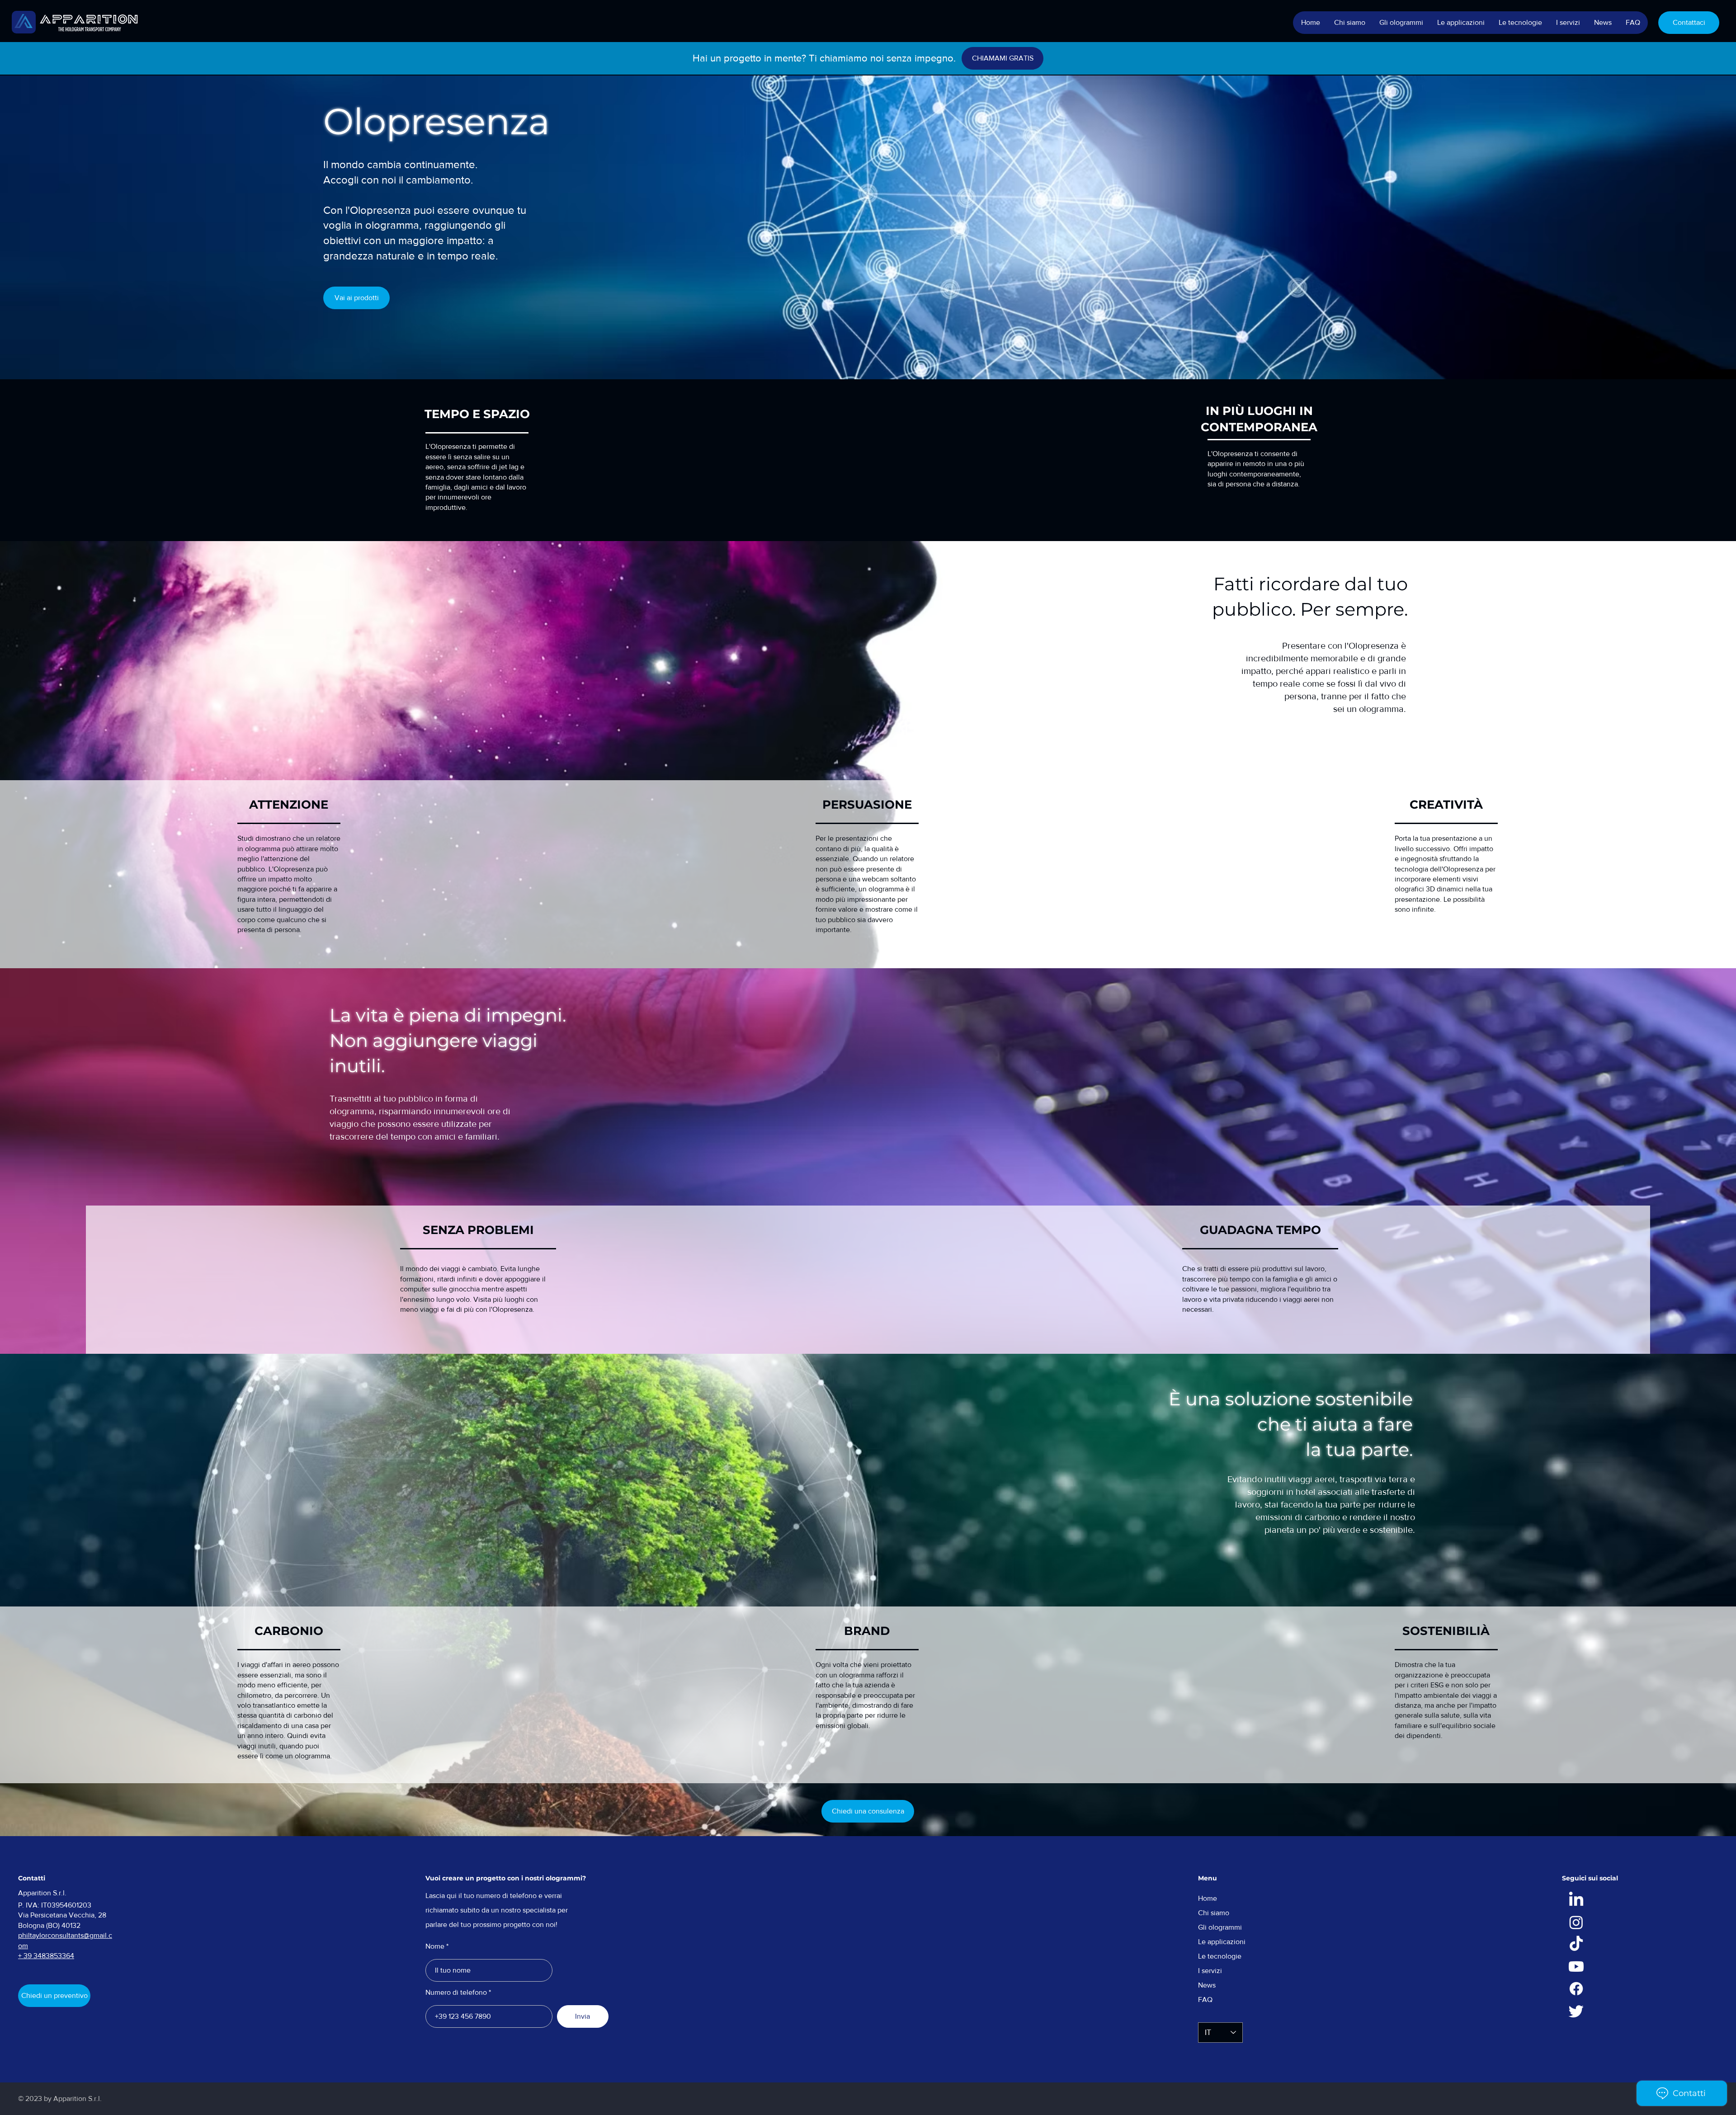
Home (1208, 1898)
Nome (435, 1946)
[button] (1401, 23)
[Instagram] (1576, 1922)
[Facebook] (1576, 1989)
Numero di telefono (456, 1993)
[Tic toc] (1576, 1944)
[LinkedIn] (1576, 1900)
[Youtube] (1576, 1967)
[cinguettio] (1576, 2011)
